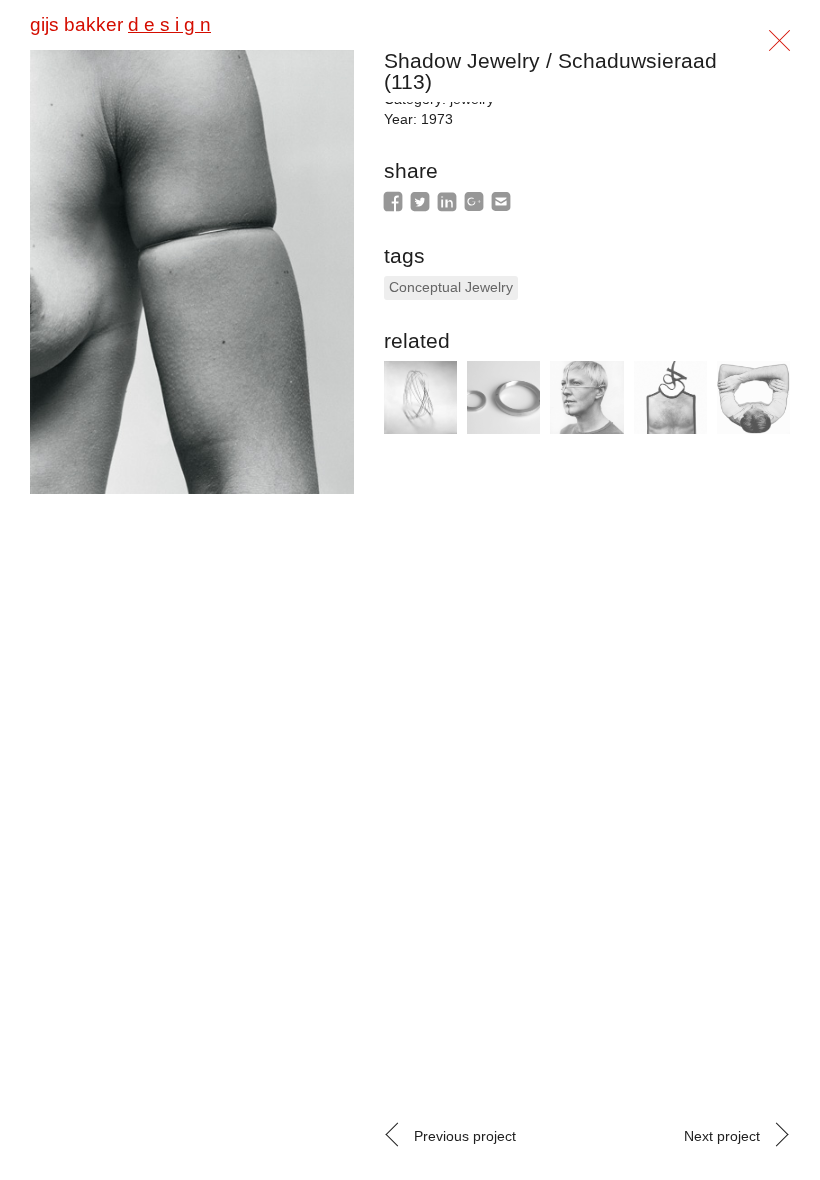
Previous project (465, 1136)
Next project (722, 1136)
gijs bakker (120, 24)
